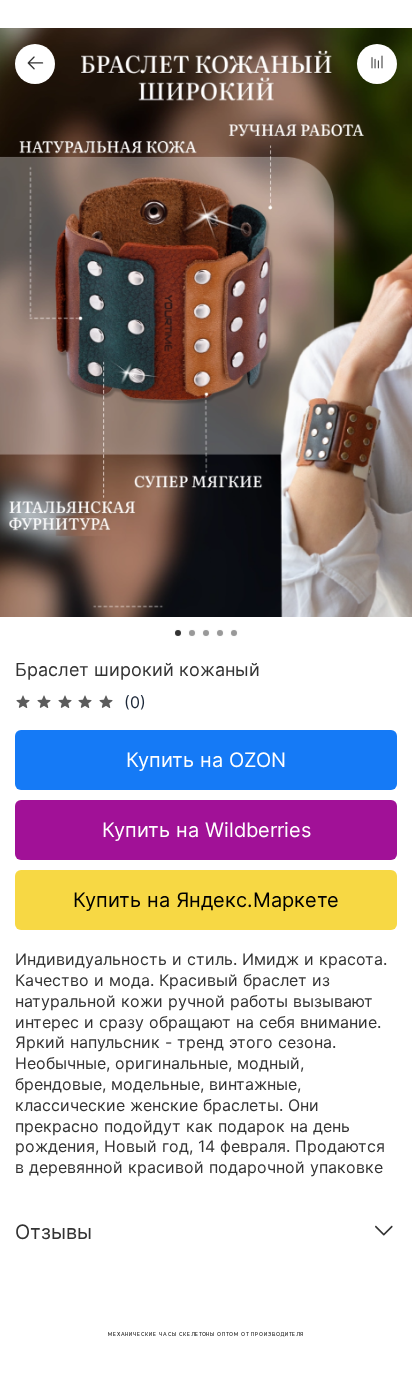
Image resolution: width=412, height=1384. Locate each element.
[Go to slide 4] (220, 633)
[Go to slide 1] (178, 633)
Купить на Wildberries (206, 830)
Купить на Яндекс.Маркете (206, 900)
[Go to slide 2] (192, 633)
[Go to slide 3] (206, 633)
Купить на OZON (206, 760)
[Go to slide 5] (234, 633)
